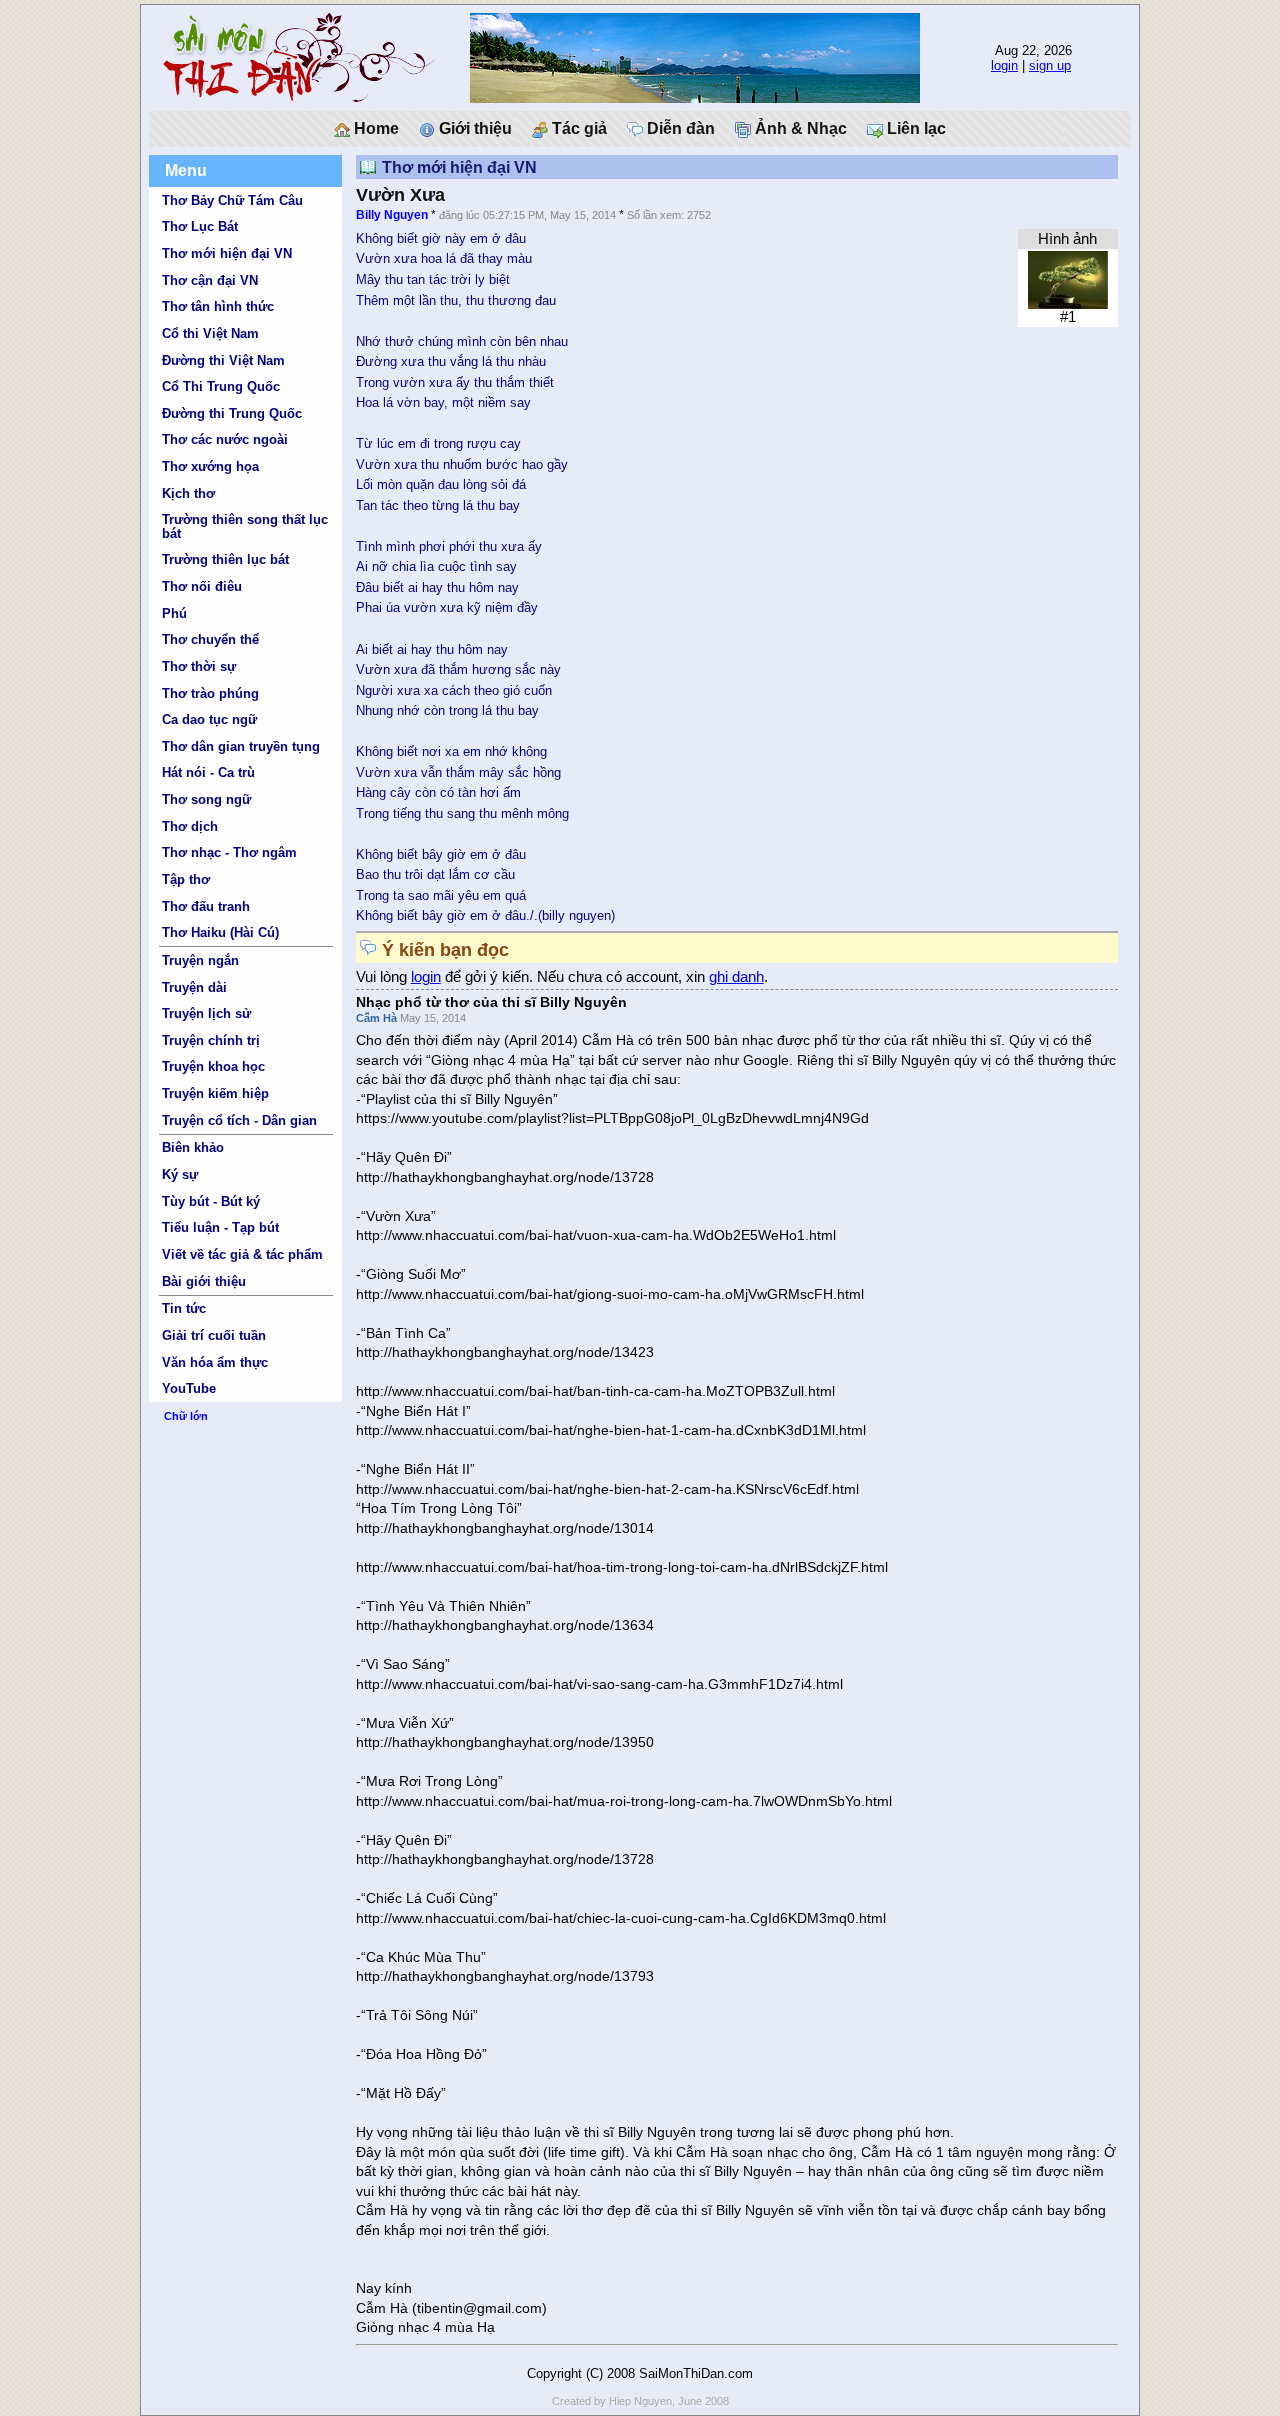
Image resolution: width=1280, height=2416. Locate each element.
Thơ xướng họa (210, 466)
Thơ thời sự (199, 666)
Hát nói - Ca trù (208, 772)
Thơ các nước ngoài (225, 439)
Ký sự (180, 1174)
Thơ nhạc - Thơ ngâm (229, 852)
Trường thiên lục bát (225, 559)
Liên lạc (914, 128)
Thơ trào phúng (210, 693)
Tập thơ (186, 879)
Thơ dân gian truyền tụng (241, 746)
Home (374, 128)
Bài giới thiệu (204, 1281)
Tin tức (184, 1308)
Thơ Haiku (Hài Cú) (220, 932)
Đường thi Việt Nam (223, 360)
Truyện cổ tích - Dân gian (239, 1120)
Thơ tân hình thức (218, 306)
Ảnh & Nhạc (799, 128)
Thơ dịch (190, 826)
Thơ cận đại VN (210, 280)
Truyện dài (194, 987)
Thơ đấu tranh (206, 906)
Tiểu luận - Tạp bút (220, 1227)
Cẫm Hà (378, 1018)
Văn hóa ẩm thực (215, 1362)
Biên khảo (193, 1147)
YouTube (189, 1388)
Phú (174, 613)
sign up (1050, 65)
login (1004, 65)
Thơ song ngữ (206, 799)
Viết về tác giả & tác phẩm (242, 1254)
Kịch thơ (188, 493)
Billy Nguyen (392, 215)
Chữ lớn (186, 1416)
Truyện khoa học (213, 1066)
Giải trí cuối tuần (214, 1335)
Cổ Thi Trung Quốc (221, 386)
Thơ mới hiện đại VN (227, 253)
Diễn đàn (679, 128)
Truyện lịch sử (206, 1013)
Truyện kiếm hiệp (215, 1093)
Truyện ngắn (200, 960)
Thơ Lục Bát (200, 226)
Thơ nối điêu (202, 586)
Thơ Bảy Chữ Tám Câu (232, 200)
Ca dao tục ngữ (209, 719)
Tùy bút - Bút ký (211, 1201)
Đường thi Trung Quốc (232, 413)
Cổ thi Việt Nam (210, 333)
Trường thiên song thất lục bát (245, 526)
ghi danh (736, 977)
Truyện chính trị (211, 1040)
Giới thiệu (473, 128)
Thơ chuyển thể (210, 639)
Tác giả (577, 128)
